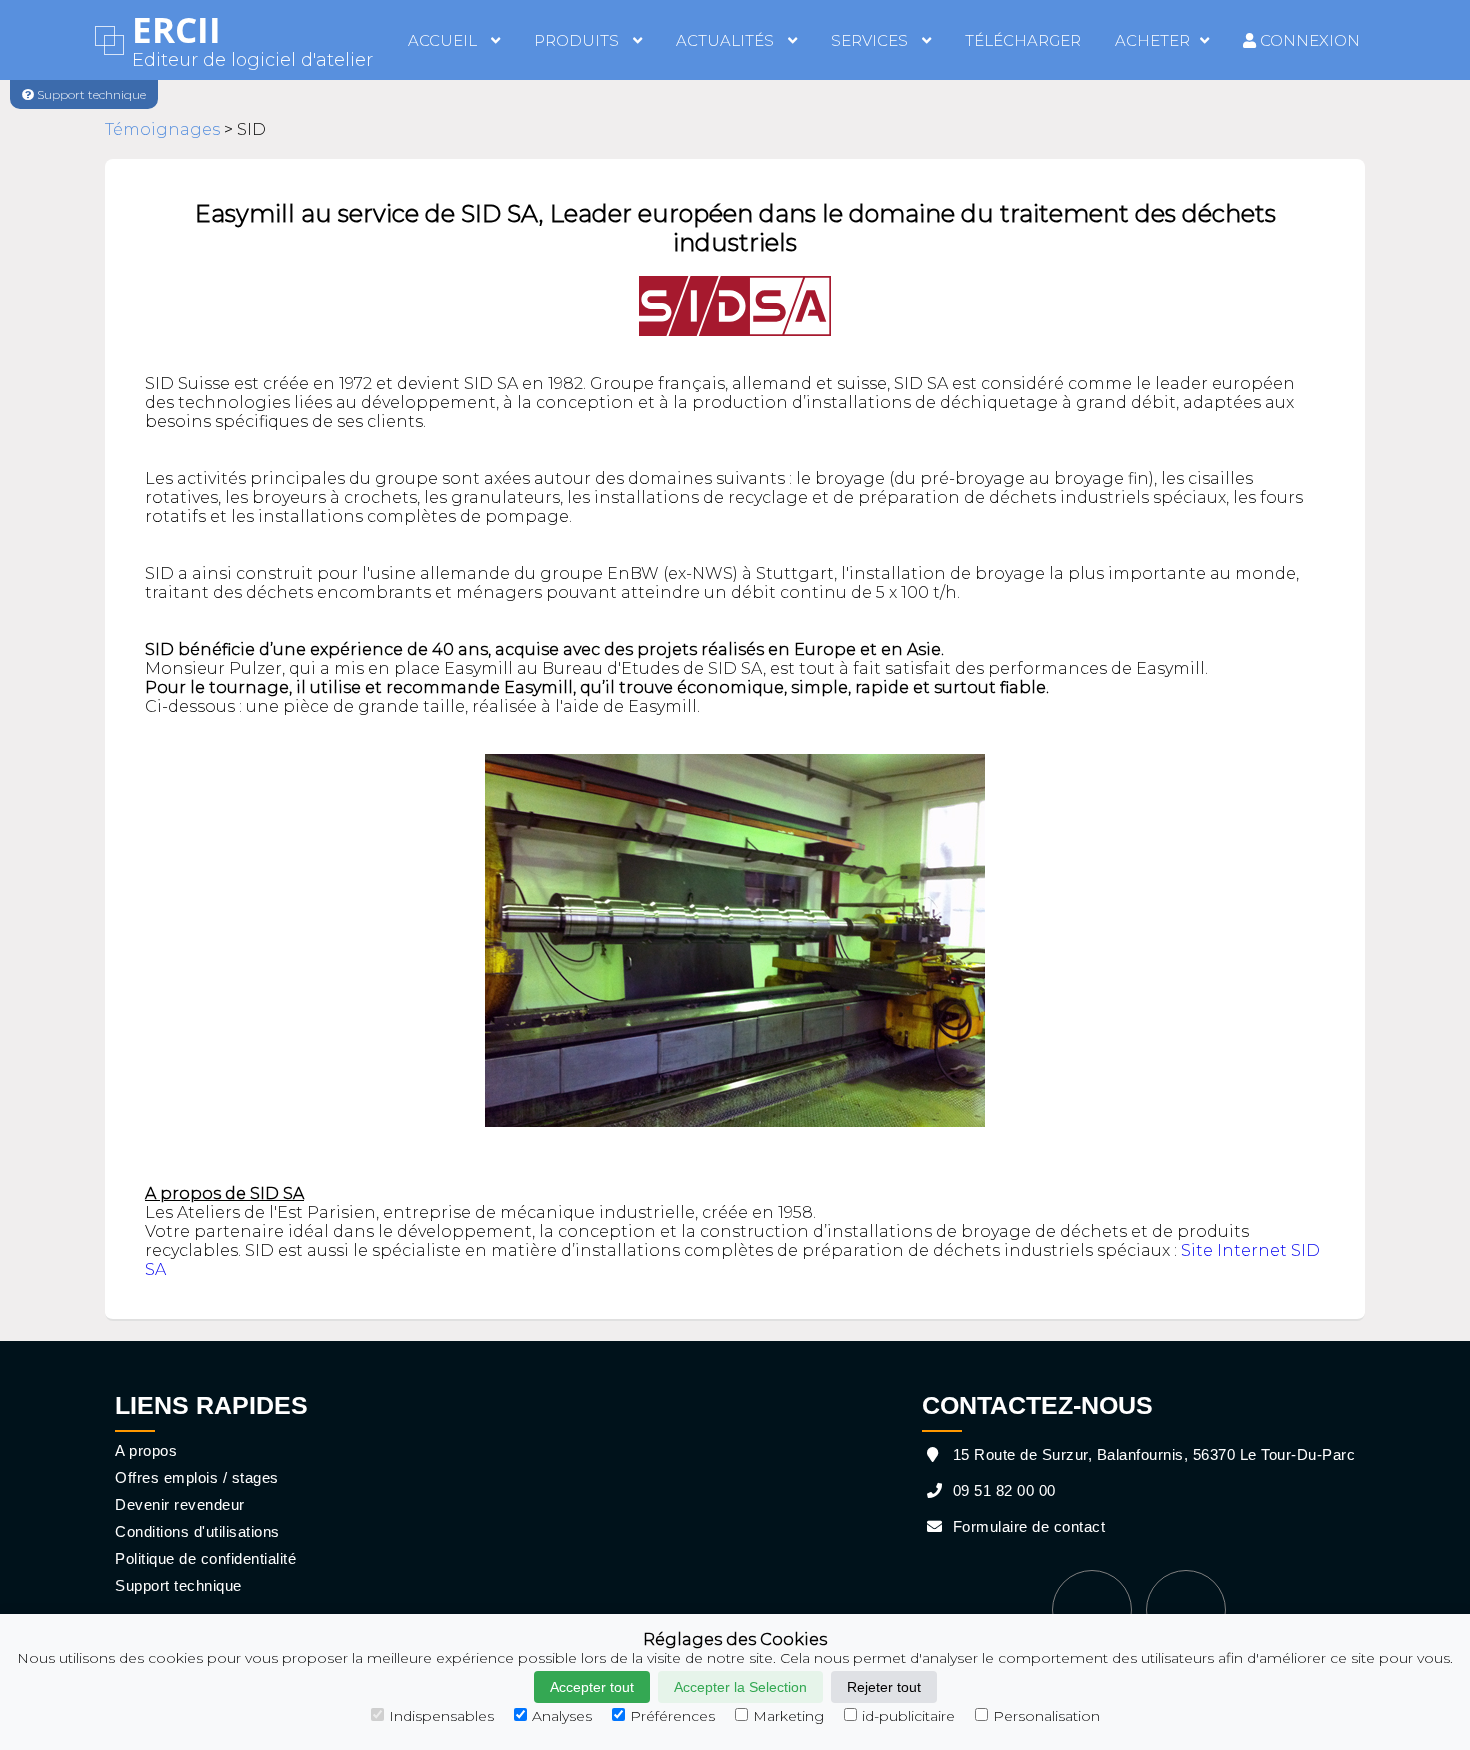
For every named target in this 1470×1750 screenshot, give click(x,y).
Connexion (1308, 40)
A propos (146, 1450)
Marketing (788, 1716)
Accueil (444, 40)
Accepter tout (592, 1687)
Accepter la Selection (740, 1687)
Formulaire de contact (1026, 1526)
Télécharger (1023, 40)
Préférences (672, 1716)
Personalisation (1046, 1716)
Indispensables (441, 1716)
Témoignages (162, 129)
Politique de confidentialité (205, 1558)
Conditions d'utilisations (197, 1531)
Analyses (562, 1716)
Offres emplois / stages (197, 1477)
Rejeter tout (884, 1687)
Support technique (178, 1585)
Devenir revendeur (180, 1504)
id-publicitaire (908, 1716)
